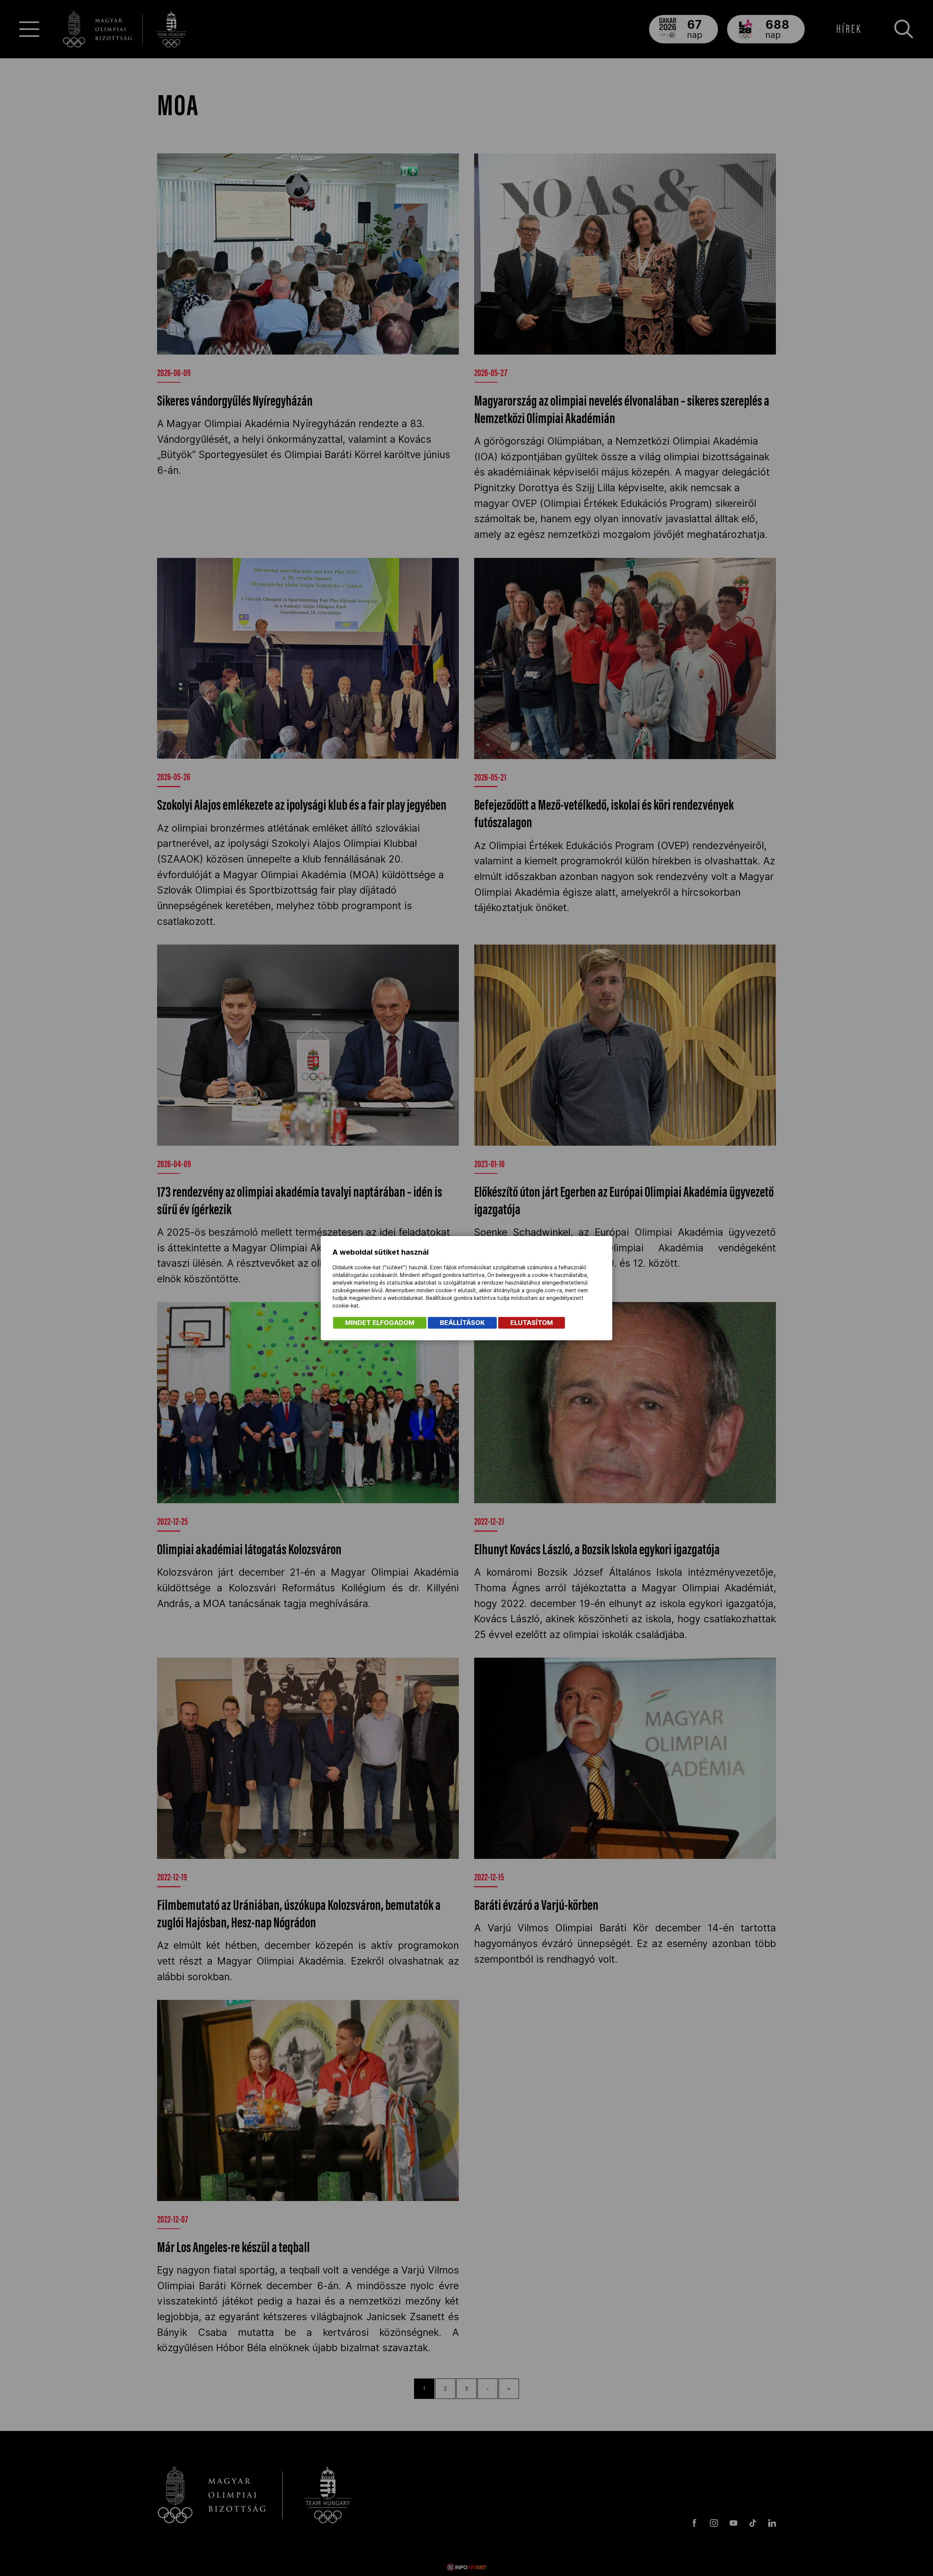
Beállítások (462, 1323)
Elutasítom (532, 1323)
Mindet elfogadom (380, 1323)
